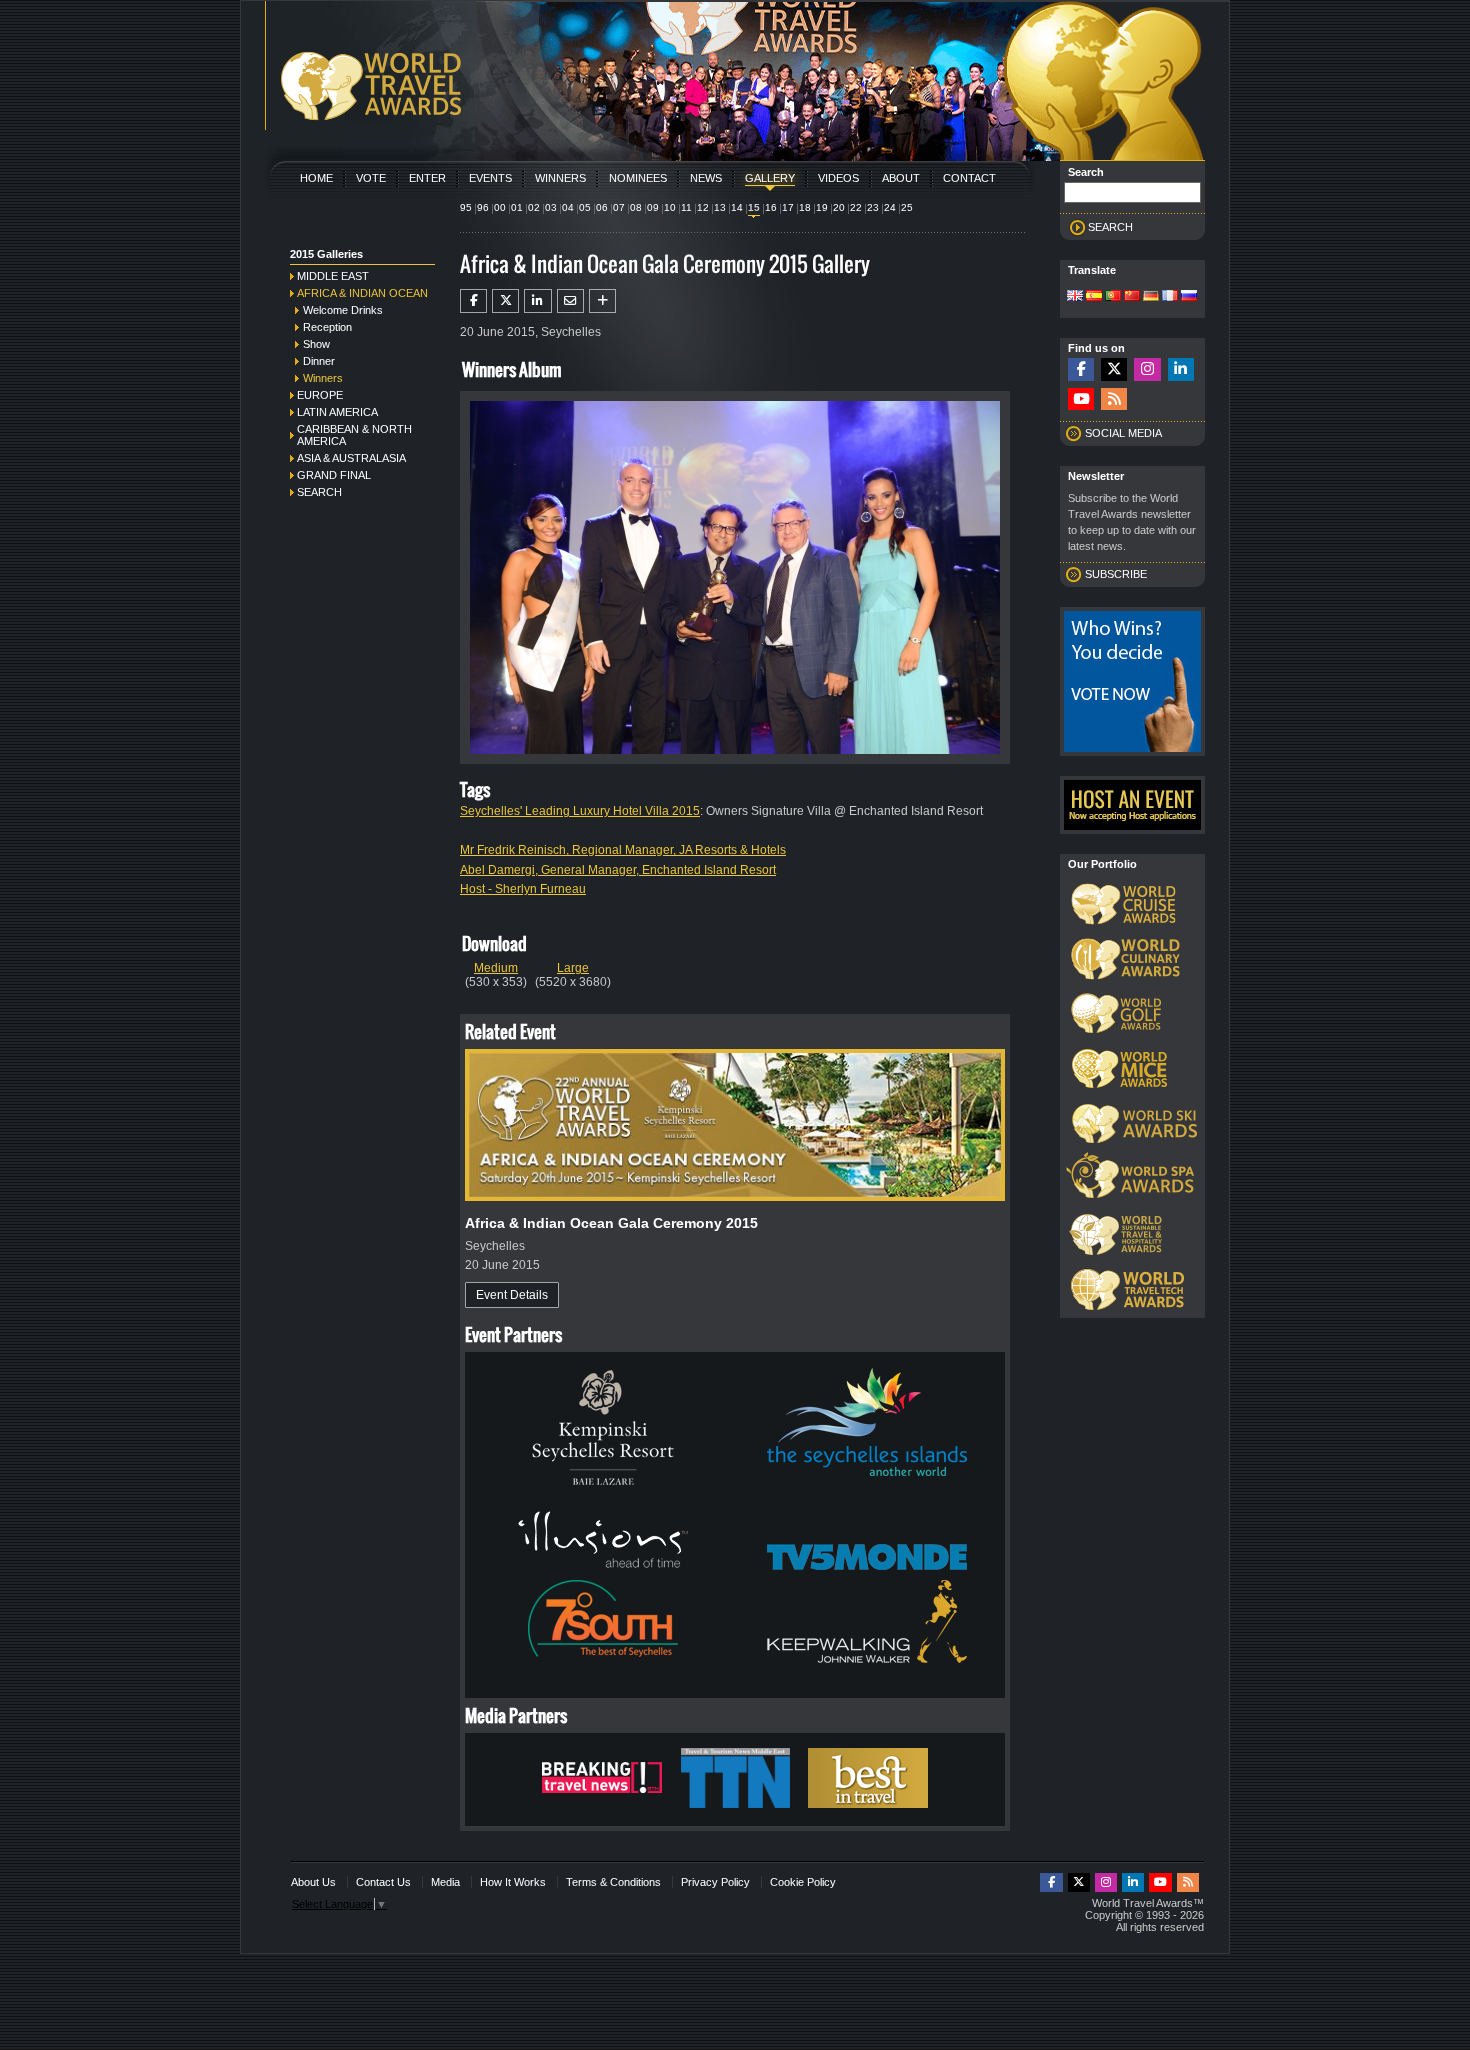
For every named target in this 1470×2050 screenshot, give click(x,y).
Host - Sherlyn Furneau (523, 889)
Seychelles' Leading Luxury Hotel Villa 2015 (580, 811)
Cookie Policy (803, 1882)
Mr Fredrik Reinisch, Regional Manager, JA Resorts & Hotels (623, 850)
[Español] (1094, 297)
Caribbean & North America (354, 435)
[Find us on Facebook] (1081, 369)
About (901, 178)
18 (805, 207)
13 (720, 207)
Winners (560, 178)
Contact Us (383, 1882)
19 (822, 207)
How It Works (513, 1882)
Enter (427, 178)
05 (585, 207)
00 (500, 207)
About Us (313, 1882)
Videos (838, 178)
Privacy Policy (715, 1882)
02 (534, 207)
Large (573, 968)
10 (670, 207)
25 (907, 207)
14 (737, 207)
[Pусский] (1189, 297)
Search (319, 492)
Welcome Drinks (343, 310)
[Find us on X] (1114, 369)
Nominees (638, 178)
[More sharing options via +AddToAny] (602, 301)
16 (771, 207)
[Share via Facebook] (473, 301)
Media (445, 1882)
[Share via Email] (570, 301)
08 (636, 207)
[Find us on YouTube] (1081, 399)
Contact (969, 178)
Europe (320, 395)
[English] (1075, 297)
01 (517, 207)
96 (483, 207)
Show (316, 344)
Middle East (333, 276)
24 (890, 207)
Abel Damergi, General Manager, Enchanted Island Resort (618, 870)
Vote (371, 178)
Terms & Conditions (613, 1882)
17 (788, 207)
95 (466, 207)
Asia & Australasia (351, 458)
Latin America (337, 412)
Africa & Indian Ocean (362, 293)
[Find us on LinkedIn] (1181, 369)
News (706, 178)
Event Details (512, 1295)
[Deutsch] (1151, 297)
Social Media (1123, 433)
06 (602, 207)
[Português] (1113, 297)
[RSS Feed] (1114, 399)
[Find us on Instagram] (1147, 369)
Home (316, 178)
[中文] (1132, 297)
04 (568, 207)
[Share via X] (505, 301)
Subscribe (1116, 574)
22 (856, 207)
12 (703, 207)
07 (619, 207)
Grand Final (334, 475)
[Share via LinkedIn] (537, 301)
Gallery (770, 178)
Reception (327, 327)
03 (551, 207)
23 (873, 207)
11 (686, 207)
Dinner (319, 361)
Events (490, 178)
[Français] (1170, 297)
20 (839, 207)
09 (653, 207)
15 (754, 207)
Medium (496, 968)
